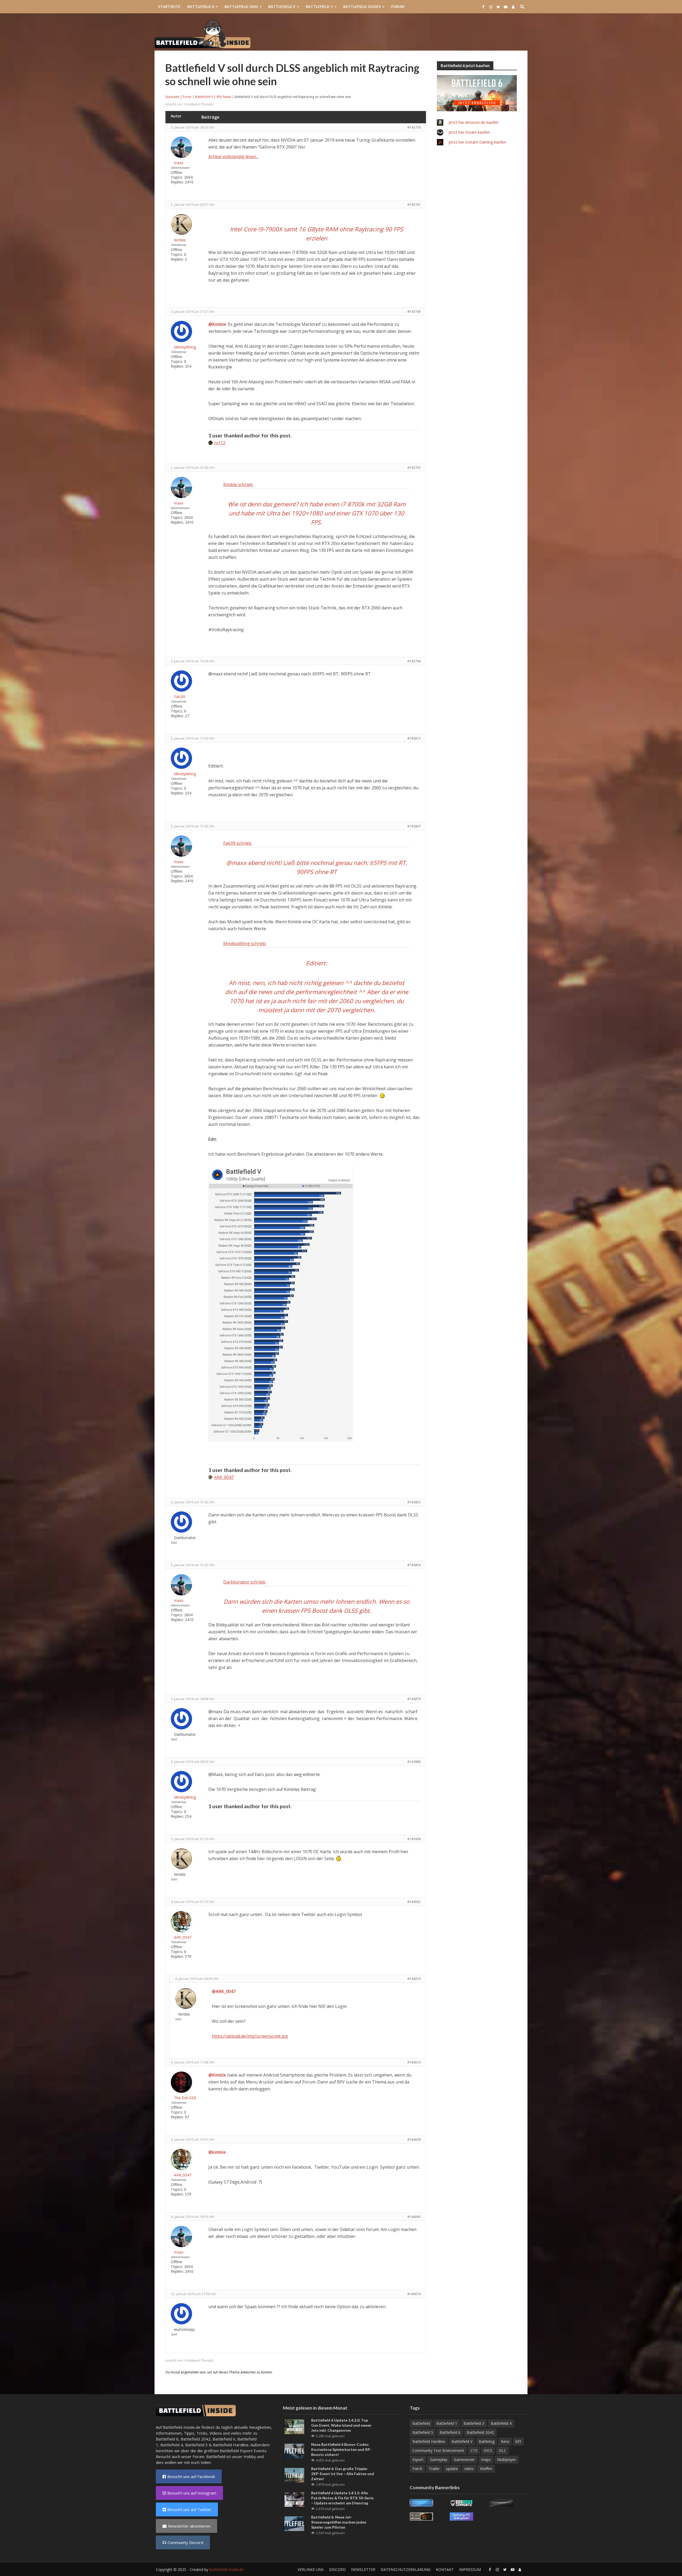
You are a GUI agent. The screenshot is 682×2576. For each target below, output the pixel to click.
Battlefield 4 (172, 2445)
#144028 (414, 2139)
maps (486, 2460)
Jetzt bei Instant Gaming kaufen (477, 142)
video (469, 2469)
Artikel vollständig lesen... (233, 157)
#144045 (414, 2217)
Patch (417, 2469)
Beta (505, 2441)
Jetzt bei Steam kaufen (469, 132)
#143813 (414, 738)
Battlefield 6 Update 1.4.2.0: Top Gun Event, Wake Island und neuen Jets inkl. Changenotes (341, 2425)
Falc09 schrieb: (238, 843)
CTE (474, 2450)
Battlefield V (282, 7)
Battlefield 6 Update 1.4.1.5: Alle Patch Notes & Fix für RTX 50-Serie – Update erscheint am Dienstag (342, 2498)
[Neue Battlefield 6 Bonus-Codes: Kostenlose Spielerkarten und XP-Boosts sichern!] (294, 2450)
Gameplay (439, 2460)
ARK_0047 (224, 1477)
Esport (418, 2460)
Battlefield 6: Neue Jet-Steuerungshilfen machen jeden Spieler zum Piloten (339, 2522)
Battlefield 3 (196, 2445)
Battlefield (421, 2423)
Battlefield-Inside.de (226, 2569)
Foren (187, 97)
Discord (337, 2569)
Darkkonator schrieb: (245, 1582)
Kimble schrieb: (238, 485)
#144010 (414, 1979)
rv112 (220, 443)
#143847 (414, 826)
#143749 (414, 311)
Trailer (434, 2469)
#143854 (414, 1565)
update (452, 2469)
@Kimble (217, 324)
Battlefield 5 (423, 2432)
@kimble (217, 2152)
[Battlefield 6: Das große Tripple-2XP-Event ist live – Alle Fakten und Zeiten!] (294, 2475)
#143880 (414, 1762)
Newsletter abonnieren (189, 2526)
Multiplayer (507, 2460)
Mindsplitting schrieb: (245, 944)
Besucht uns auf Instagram (192, 2493)
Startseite (169, 7)
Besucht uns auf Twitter (189, 2509)
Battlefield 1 (319, 7)
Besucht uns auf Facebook (191, 2476)
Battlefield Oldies (362, 7)
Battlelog (487, 2441)
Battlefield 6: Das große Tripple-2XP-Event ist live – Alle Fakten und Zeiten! (343, 2474)
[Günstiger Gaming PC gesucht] (461, 2516)
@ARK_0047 (224, 1991)
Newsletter (363, 2569)
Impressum (470, 2569)
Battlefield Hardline (231, 2445)
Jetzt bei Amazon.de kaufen (474, 122)
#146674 (414, 2294)
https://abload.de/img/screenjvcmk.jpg (250, 2036)
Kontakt (445, 2569)
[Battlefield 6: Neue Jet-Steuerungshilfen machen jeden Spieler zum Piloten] (294, 2523)
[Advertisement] (431, 34)
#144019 (414, 2062)
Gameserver (464, 2460)
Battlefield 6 (201, 7)
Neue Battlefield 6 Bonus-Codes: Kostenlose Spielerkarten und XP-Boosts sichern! (341, 2449)
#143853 (414, 1502)
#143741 (414, 204)
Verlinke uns (311, 2569)
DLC (502, 2450)
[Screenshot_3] (281, 1303)
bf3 (518, 2441)
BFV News (224, 97)
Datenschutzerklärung (406, 2569)
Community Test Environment (438, 2450)
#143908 (414, 1839)
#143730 (414, 127)
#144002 (414, 1902)
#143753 (414, 467)
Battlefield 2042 (241, 7)
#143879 (414, 1699)
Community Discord (185, 2542)
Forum (398, 7)
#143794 (414, 661)
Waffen (486, 2469)
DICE (488, 2450)
